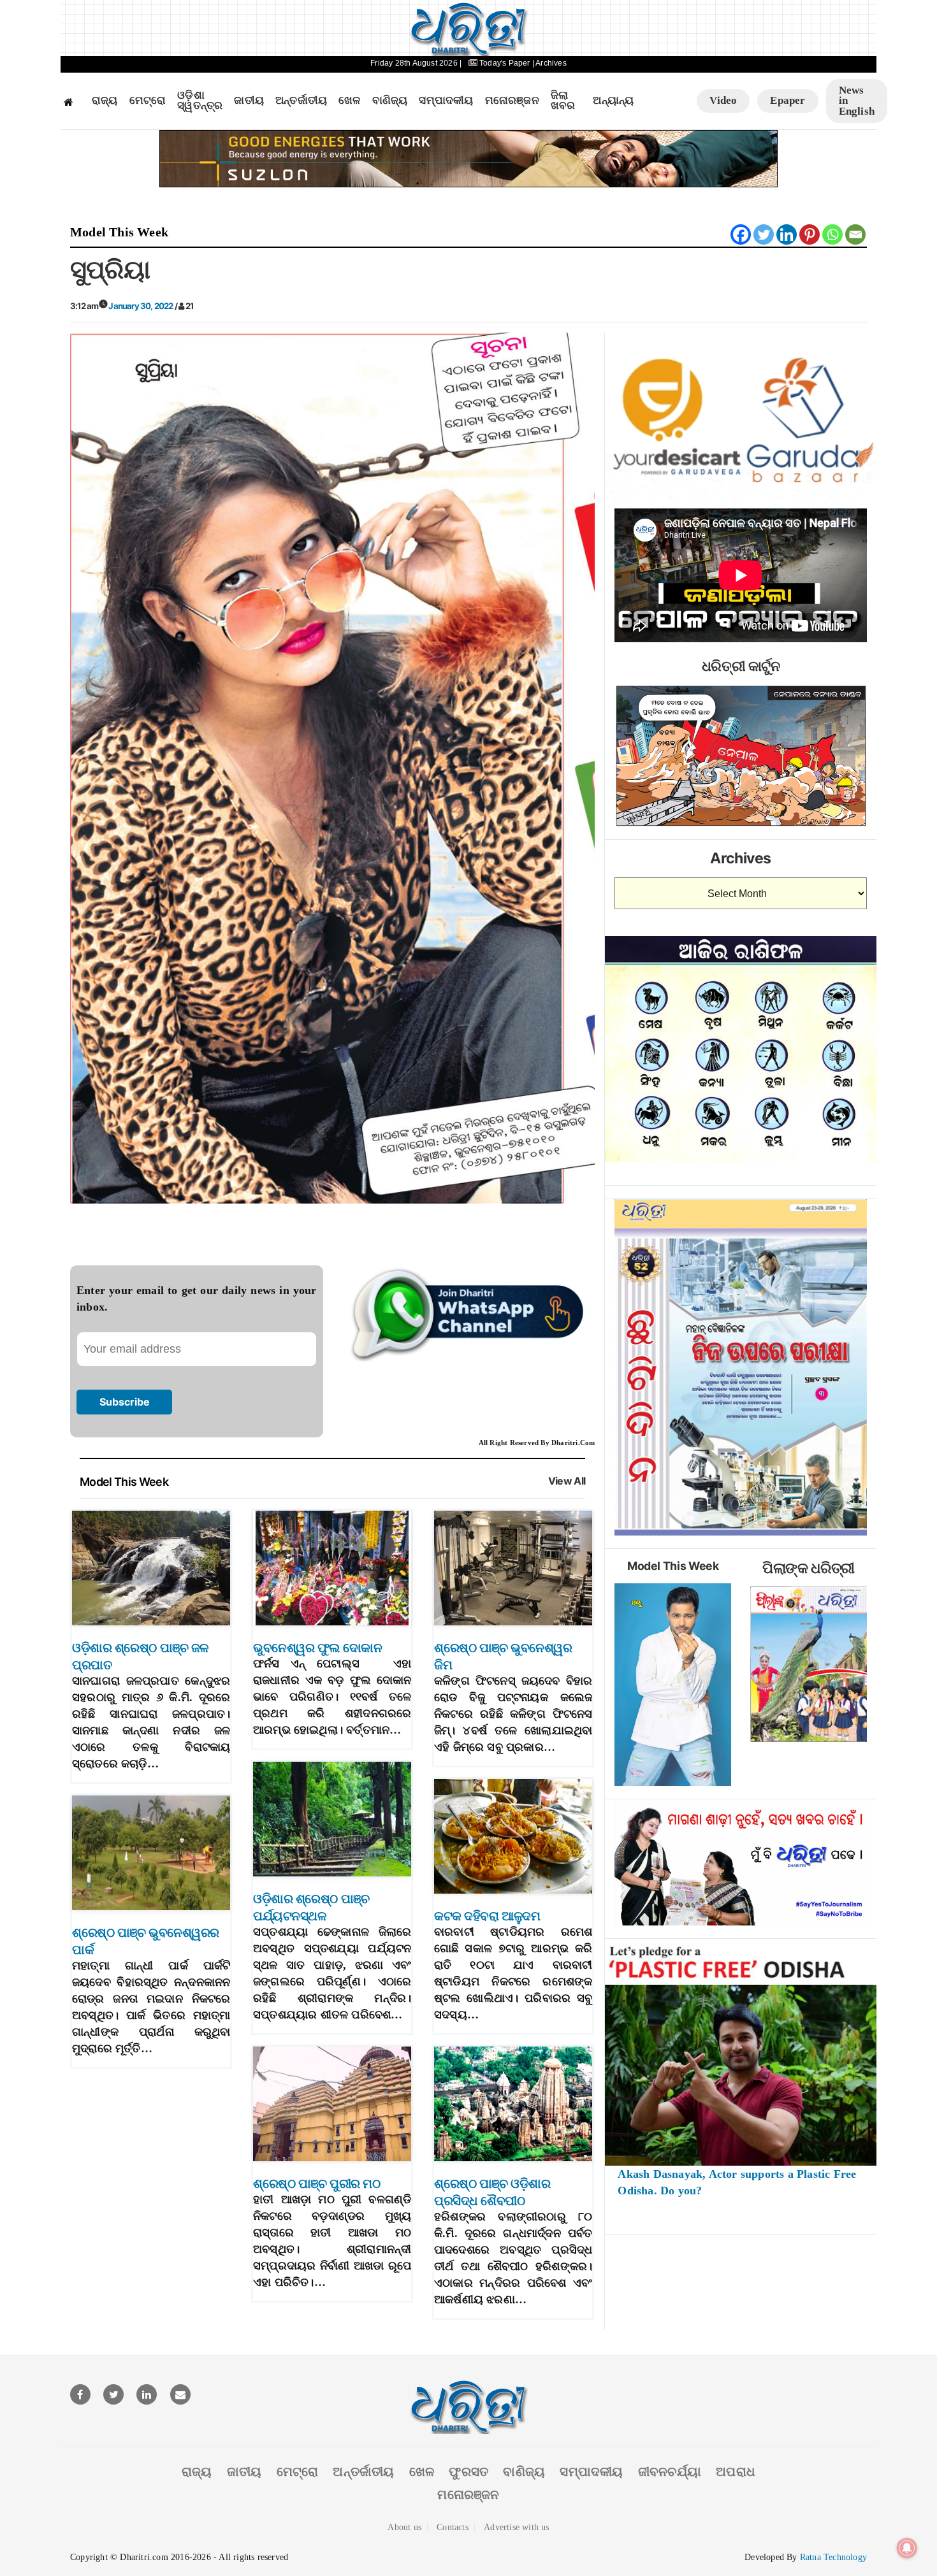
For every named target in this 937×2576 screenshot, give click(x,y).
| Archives (549, 63)
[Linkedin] (787, 234)
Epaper (788, 100)
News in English (857, 101)
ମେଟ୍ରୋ (148, 101)
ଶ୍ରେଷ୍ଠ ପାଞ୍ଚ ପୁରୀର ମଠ (316, 2184)
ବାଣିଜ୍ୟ (390, 101)
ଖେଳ (349, 101)
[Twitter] (764, 234)
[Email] (855, 234)
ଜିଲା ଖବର (563, 101)
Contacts (453, 2527)
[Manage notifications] (907, 2548)
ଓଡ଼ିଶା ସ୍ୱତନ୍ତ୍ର (200, 101)
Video (723, 100)
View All (567, 1481)
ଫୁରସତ (468, 2472)
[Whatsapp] (832, 234)
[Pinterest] (810, 234)
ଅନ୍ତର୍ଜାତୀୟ (301, 101)
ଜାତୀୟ (249, 101)
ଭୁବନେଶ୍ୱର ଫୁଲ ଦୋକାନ (317, 1648)
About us (404, 2527)
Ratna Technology (833, 2557)
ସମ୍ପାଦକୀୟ (446, 101)
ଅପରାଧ (736, 2472)
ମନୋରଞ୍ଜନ (512, 101)
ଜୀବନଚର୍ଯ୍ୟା (670, 2472)
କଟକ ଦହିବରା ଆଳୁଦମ (487, 1916)
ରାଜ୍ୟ (105, 101)
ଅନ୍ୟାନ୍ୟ (613, 101)
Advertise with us (516, 2527)
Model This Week (119, 232)
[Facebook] (741, 234)
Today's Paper (505, 63)
